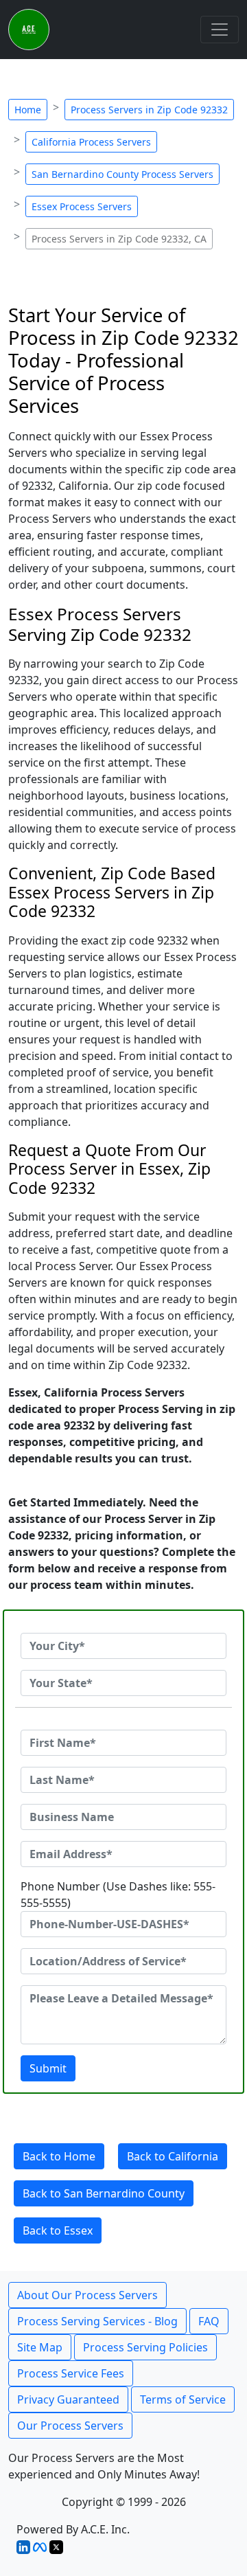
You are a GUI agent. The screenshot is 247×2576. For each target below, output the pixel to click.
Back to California (173, 2156)
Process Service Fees (71, 2373)
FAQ (209, 2321)
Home (28, 110)
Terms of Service (183, 2399)
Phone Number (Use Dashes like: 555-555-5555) (118, 1895)
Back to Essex (58, 2230)
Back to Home (59, 2156)
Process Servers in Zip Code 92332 (149, 110)
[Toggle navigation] (220, 30)
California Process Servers (91, 142)
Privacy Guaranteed (68, 2399)
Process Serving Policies (145, 2347)
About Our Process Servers (87, 2295)
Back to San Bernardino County (104, 2193)
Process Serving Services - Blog (97, 2321)
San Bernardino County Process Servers (122, 174)
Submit (48, 2068)
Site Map (40, 2347)
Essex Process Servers (82, 206)
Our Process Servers (70, 2426)
